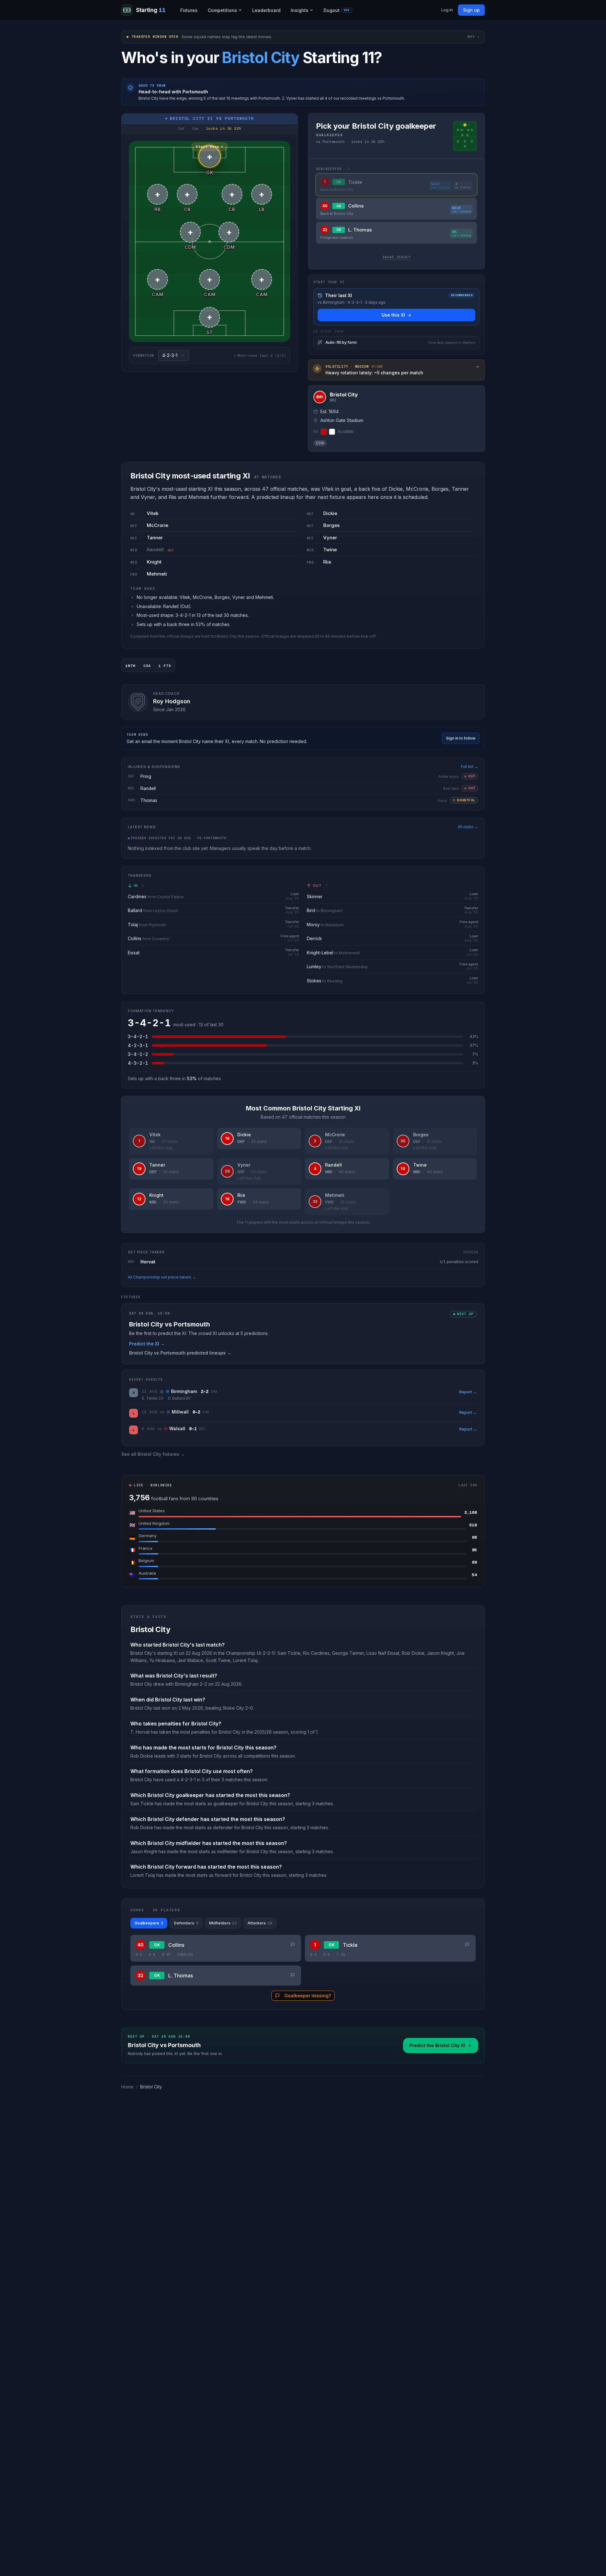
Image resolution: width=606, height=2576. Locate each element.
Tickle (350, 1945)
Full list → (469, 767)
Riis (327, 562)
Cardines (137, 896)
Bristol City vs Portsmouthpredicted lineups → (180, 1353)
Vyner (330, 538)
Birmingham (184, 1391)
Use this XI (393, 315)
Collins (135, 938)
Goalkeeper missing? (308, 1996)
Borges (331, 525)
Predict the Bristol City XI (437, 2045)
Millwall (180, 1412)
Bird (311, 910)
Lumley (314, 966)
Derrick (314, 938)
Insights (300, 10)
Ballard (135, 910)
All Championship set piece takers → (162, 1277)
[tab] (149, 1923)
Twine (330, 550)
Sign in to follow (461, 738)
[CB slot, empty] (462, 130)
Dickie (330, 513)
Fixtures (189, 10)
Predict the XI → (147, 1344)
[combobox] (174, 355)
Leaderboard (266, 10)
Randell (155, 550)
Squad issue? (397, 257)
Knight (154, 562)
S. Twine (150, 1398)
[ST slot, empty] (465, 146)
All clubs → (468, 827)
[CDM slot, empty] (462, 135)
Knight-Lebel (320, 953)
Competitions (222, 10)
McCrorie (157, 525)
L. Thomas (181, 1976)
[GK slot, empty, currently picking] (465, 125)
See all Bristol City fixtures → (153, 1454)
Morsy (313, 925)
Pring (146, 776)
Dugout (336, 10)
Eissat (134, 953)
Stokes (314, 981)
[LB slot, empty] (472, 130)
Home (127, 2087)
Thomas (149, 800)
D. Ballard (176, 1398)
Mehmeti (157, 574)
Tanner (155, 538)
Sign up (471, 10)
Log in (447, 10)
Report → (468, 1392)
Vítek (153, 513)
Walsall (177, 1429)
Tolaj (133, 925)
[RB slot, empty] (458, 130)
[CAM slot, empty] (458, 141)
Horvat (148, 1262)
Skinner (315, 896)
